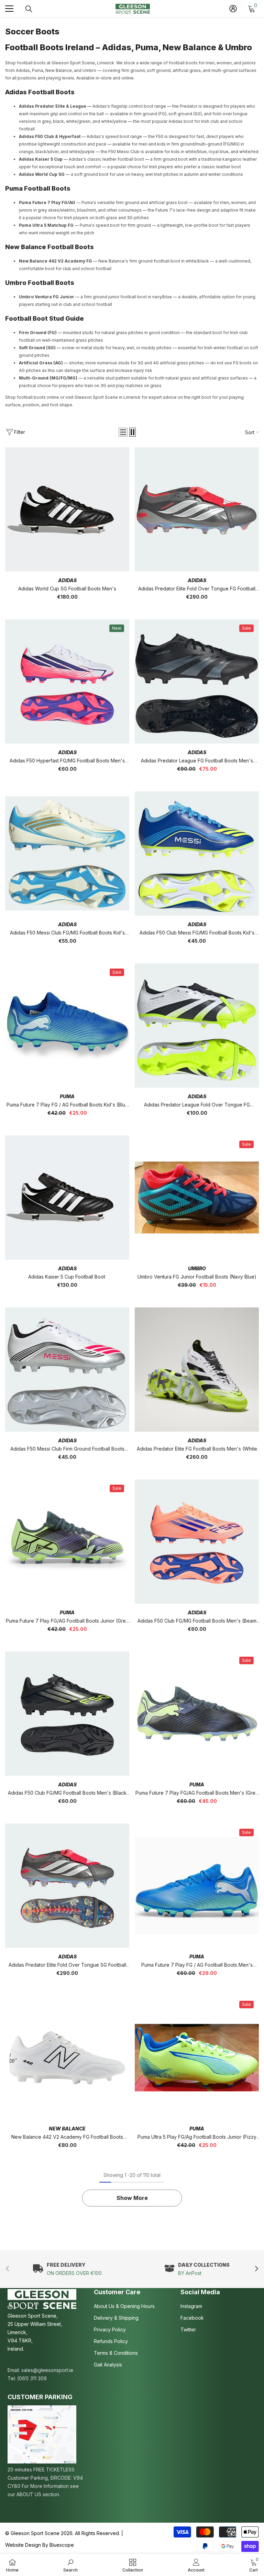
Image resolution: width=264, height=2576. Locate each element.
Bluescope (62, 2545)
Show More (132, 2198)
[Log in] (233, 9)
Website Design (23, 2545)
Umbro (197, 1268)
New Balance (67, 2129)
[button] (123, 432)
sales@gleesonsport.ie (47, 2370)
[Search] (29, 9)
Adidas (67, 580)
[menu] (9, 9)
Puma (67, 1096)
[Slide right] (256, 2269)
